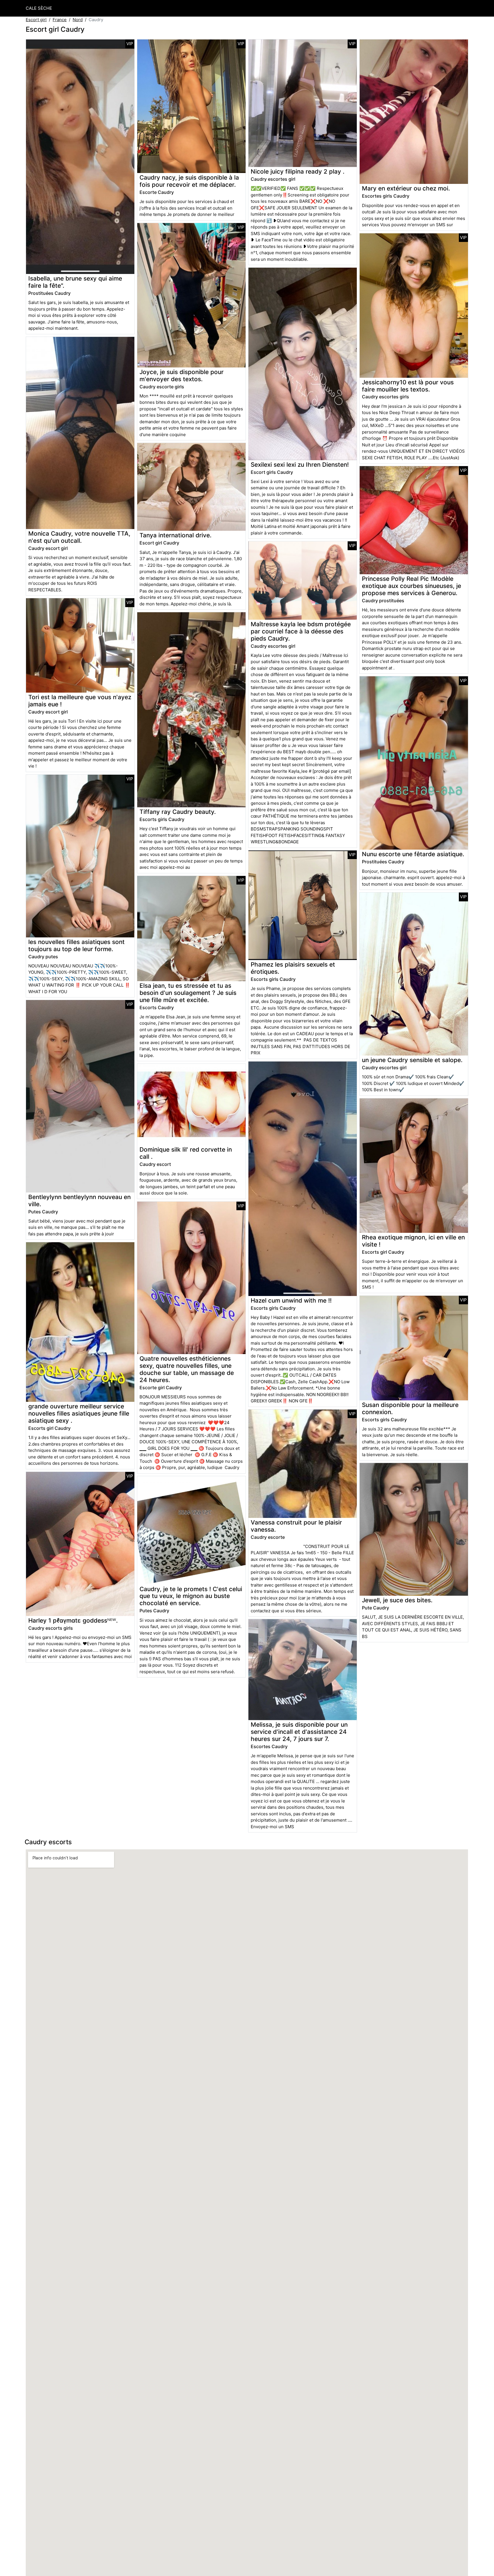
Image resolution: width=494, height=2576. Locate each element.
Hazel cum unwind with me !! (291, 1300)
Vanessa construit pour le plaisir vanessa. (296, 1526)
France (60, 20)
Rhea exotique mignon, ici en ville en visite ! (413, 1241)
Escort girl (36, 20)
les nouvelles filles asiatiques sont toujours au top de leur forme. (76, 945)
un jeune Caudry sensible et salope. (412, 1060)
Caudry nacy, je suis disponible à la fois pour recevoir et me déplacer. (189, 181)
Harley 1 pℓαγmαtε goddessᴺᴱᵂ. (73, 1620)
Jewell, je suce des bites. (397, 1600)
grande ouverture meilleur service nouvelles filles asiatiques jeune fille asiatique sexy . (79, 1413)
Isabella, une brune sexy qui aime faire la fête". (75, 282)
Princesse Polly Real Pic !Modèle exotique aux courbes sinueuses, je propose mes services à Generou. (412, 586)
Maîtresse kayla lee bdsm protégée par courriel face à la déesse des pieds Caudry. (301, 631)
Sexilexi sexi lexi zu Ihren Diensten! (300, 465)
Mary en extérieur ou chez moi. (406, 188)
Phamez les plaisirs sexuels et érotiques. (293, 968)
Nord (78, 20)
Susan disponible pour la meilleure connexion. (410, 1408)
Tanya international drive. (176, 535)
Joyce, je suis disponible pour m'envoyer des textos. (182, 375)
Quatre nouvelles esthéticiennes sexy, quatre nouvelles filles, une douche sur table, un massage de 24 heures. (187, 1369)
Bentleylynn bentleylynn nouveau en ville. (79, 1200)
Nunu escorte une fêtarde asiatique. (413, 854)
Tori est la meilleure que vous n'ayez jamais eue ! (80, 701)
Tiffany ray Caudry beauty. (178, 812)
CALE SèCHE (39, 8)
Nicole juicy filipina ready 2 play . (298, 171)
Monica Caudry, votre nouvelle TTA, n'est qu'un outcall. (79, 537)
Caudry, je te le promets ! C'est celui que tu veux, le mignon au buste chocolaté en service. (191, 1596)
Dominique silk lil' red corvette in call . (186, 1153)
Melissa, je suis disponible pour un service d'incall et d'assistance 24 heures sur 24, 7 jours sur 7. (299, 1732)
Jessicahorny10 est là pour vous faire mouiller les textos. (408, 386)
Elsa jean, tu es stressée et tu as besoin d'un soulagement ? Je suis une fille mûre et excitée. (188, 993)
